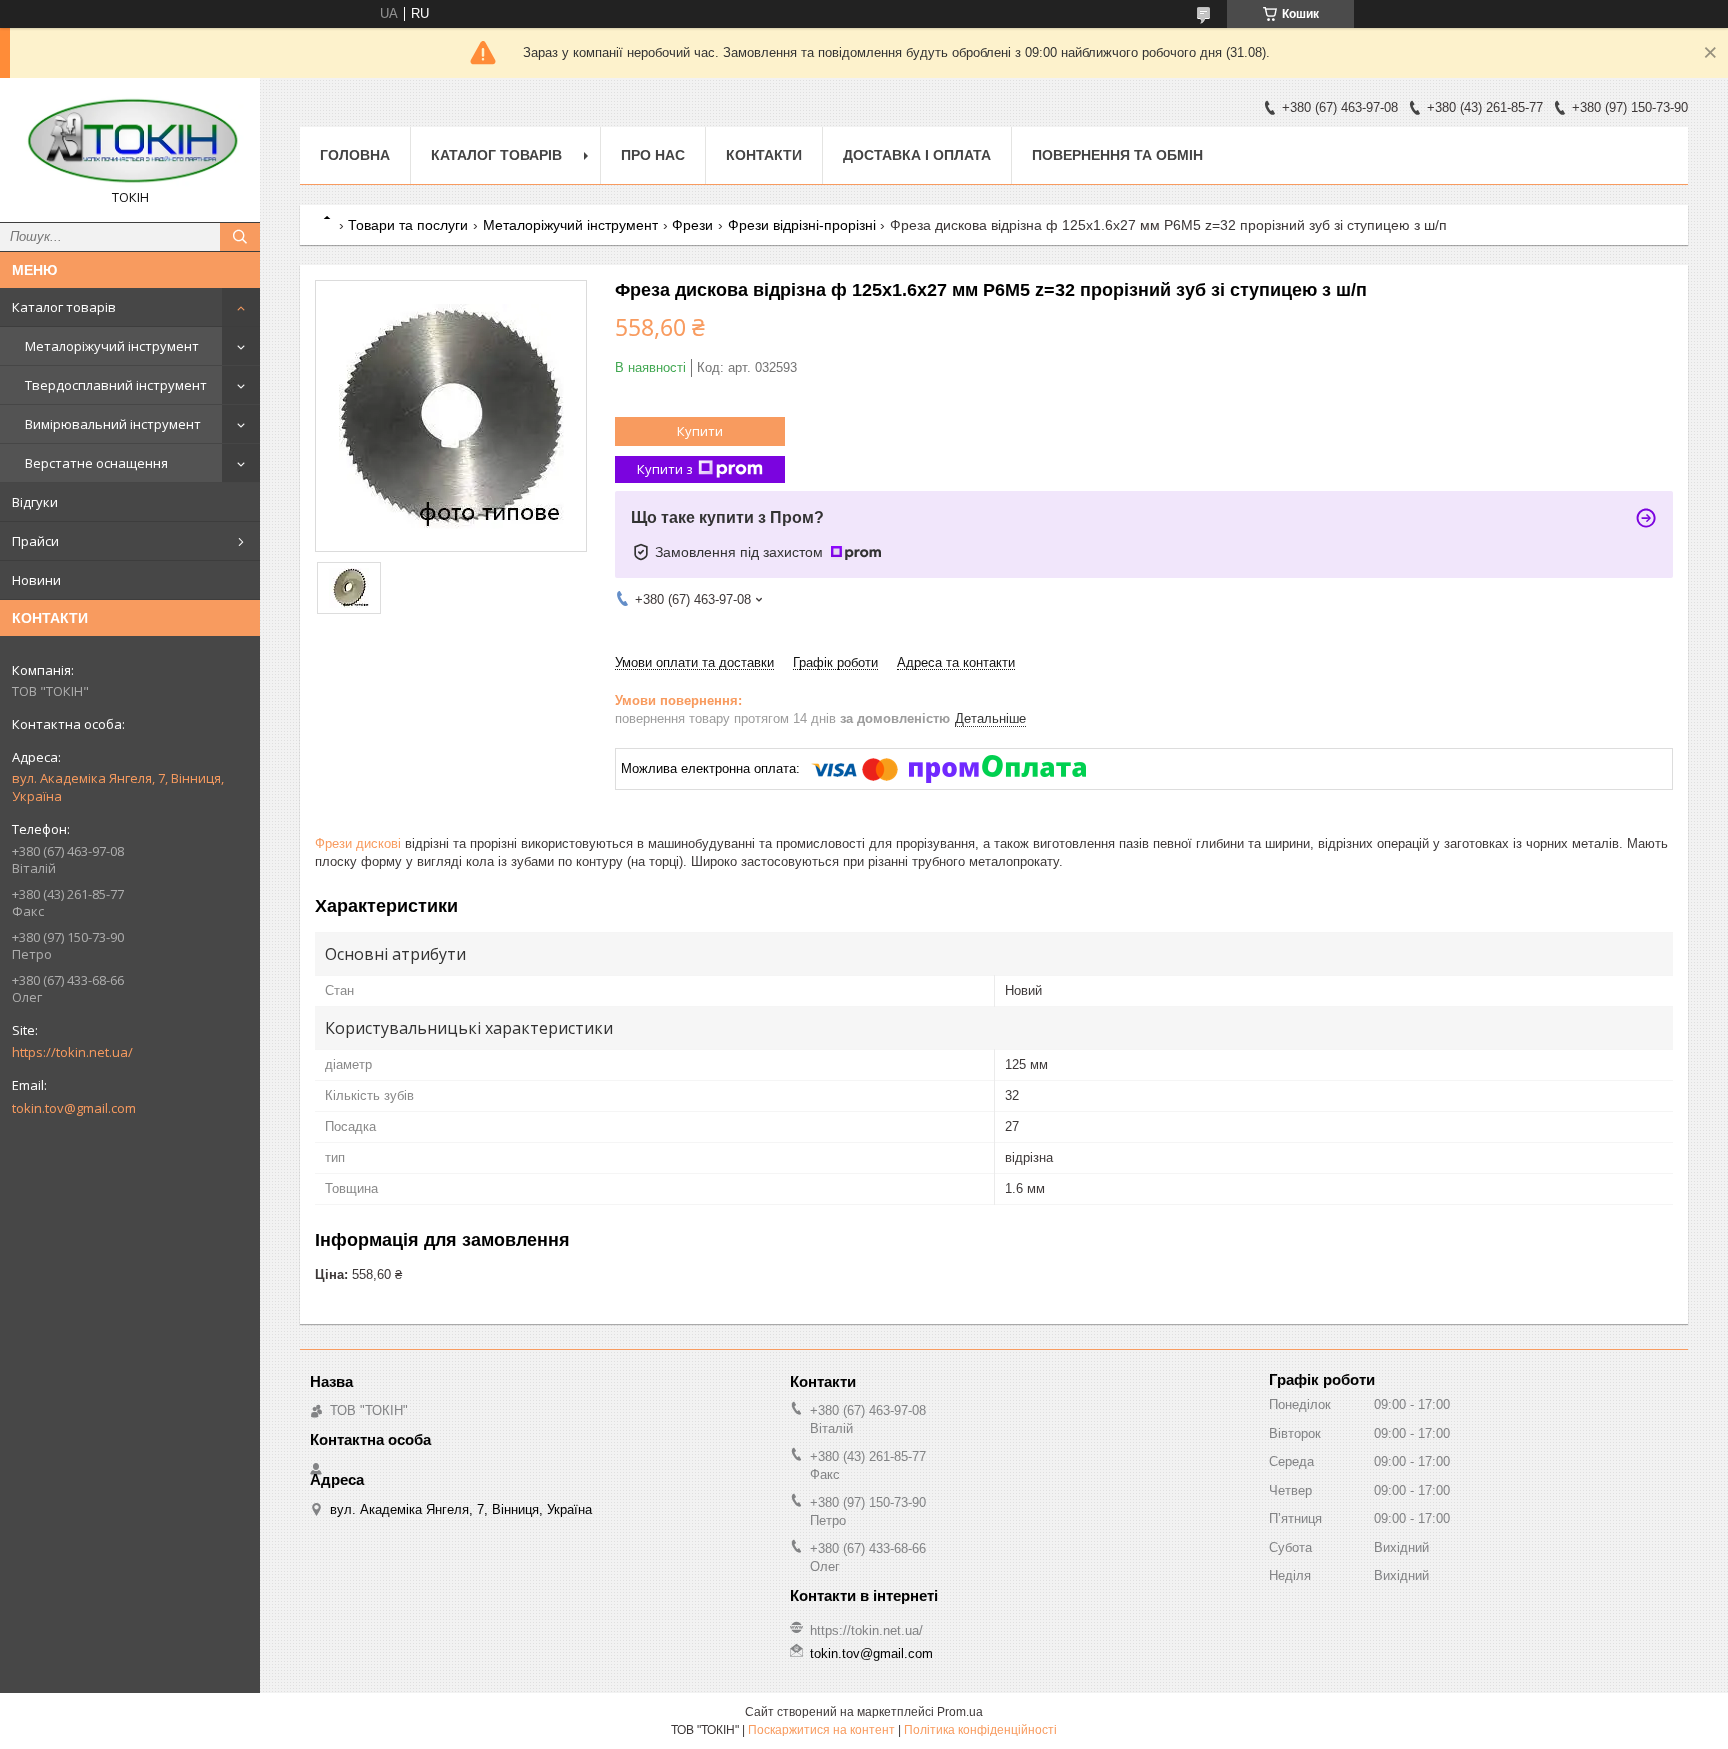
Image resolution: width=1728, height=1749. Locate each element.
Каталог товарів (64, 307)
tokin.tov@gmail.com (74, 1108)
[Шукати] (240, 237)
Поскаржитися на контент (821, 1730)
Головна (355, 155)
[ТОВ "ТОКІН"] (130, 141)
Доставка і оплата (917, 155)
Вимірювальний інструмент (113, 424)
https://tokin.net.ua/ (72, 1052)
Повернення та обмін (1117, 155)
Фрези (692, 225)
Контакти (764, 155)
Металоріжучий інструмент (112, 346)
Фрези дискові (358, 843)
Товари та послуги (408, 225)
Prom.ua (960, 1712)
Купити (700, 431)
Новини (36, 580)
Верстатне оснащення (96, 463)
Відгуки (35, 502)
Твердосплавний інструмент (116, 385)
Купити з (665, 469)
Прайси (35, 541)
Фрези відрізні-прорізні (802, 225)
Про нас (653, 155)
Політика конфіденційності (980, 1730)
